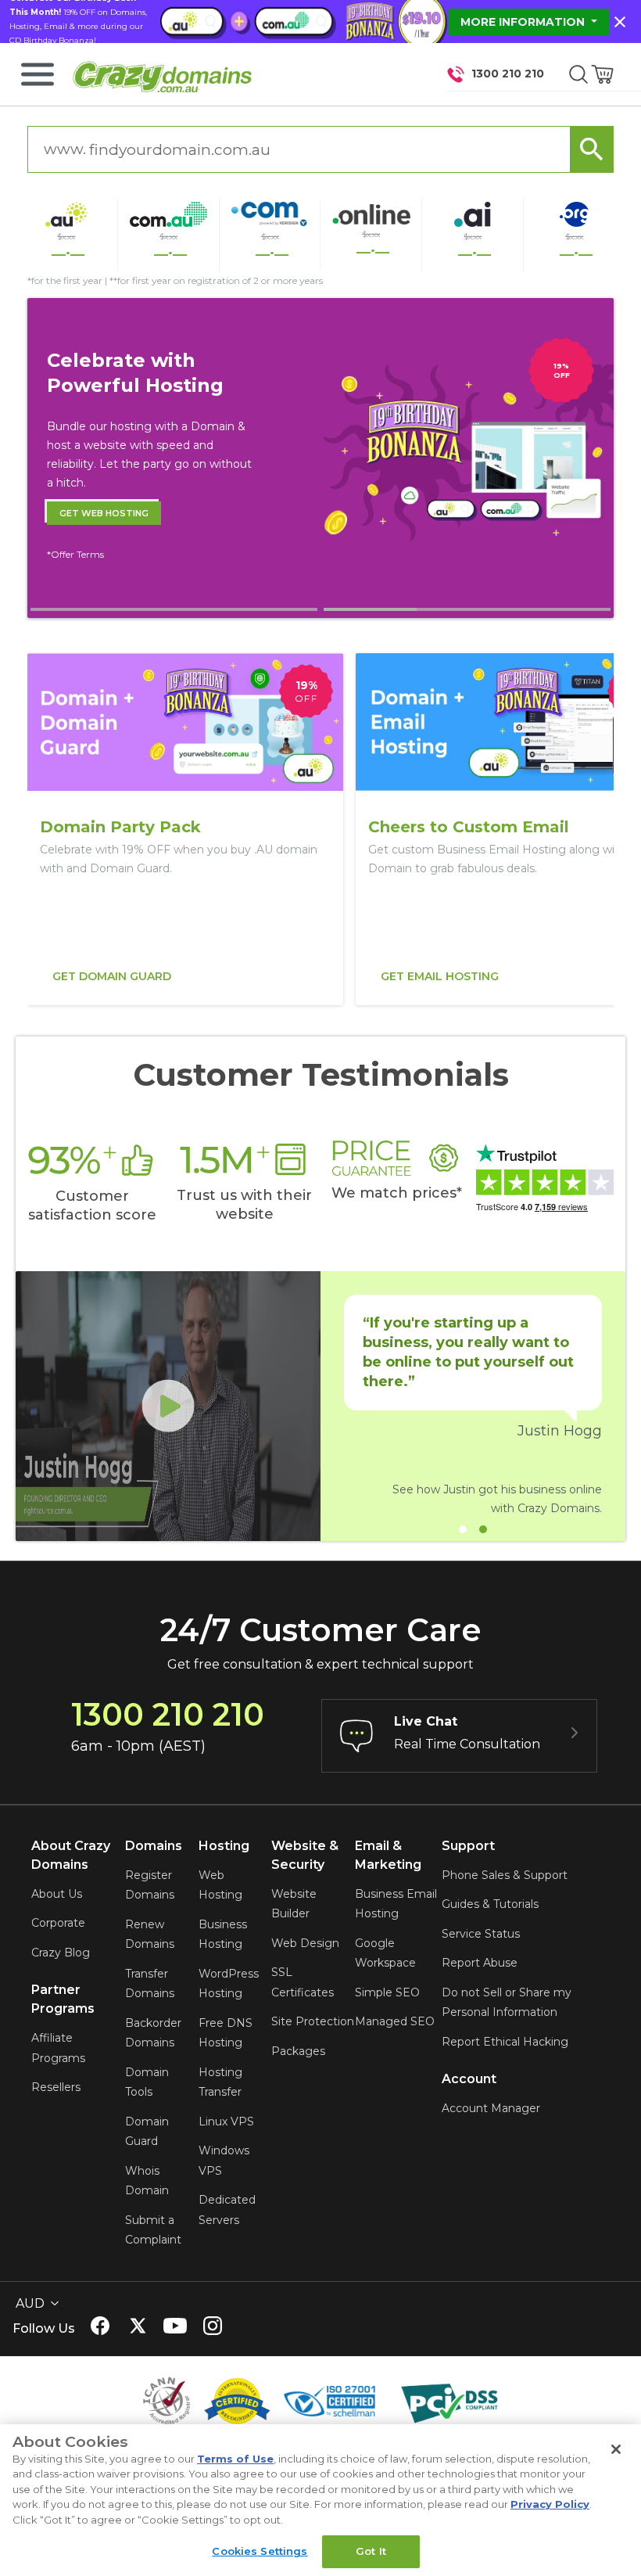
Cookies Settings (260, 2551)
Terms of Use (235, 2459)
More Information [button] (524, 22)
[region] (320, 829)
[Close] (616, 2449)
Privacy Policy (550, 2504)
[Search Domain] (592, 149)
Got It (371, 2551)
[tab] (174, 609)
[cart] (603, 74)
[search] (578, 74)
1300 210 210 (508, 74)
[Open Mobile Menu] (38, 74)
